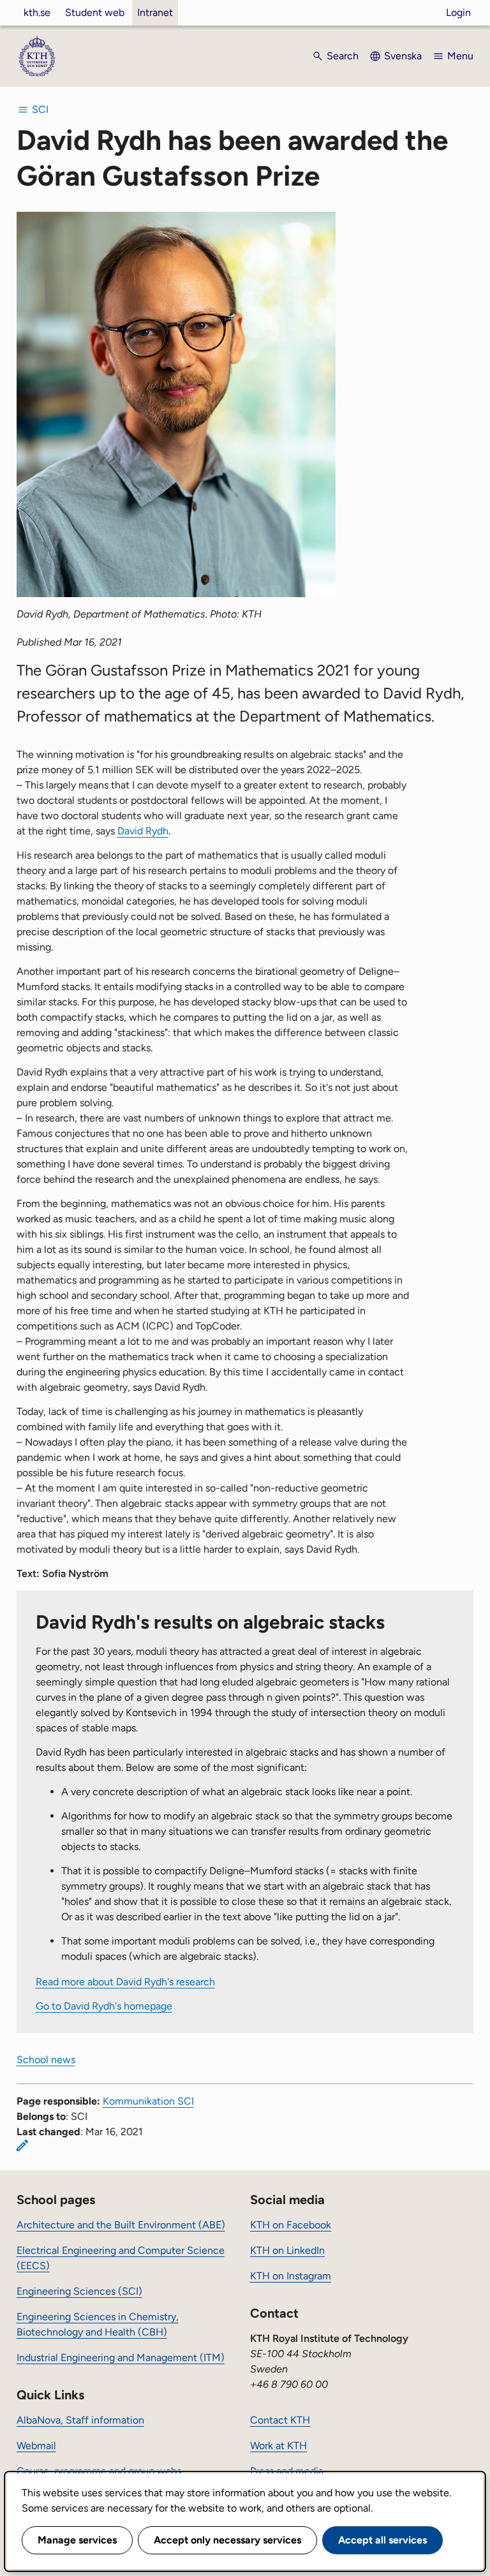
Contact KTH (280, 2420)
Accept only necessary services (227, 2540)
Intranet (155, 12)
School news (46, 2060)
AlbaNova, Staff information (80, 2420)
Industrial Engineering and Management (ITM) (121, 2358)
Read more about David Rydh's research (125, 1982)
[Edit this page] (22, 2145)
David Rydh (143, 831)
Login (458, 12)
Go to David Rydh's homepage (104, 2006)
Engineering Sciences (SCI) (79, 2291)
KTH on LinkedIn (287, 2250)
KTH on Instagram (291, 2276)
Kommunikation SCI (148, 2101)
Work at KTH (278, 2446)
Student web (95, 12)
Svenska (403, 56)
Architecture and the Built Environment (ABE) (121, 2225)
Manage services (77, 2540)
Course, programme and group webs (99, 2471)
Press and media (287, 2471)
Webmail (36, 2446)
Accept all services (382, 2540)
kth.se (37, 12)
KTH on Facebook (291, 2225)
